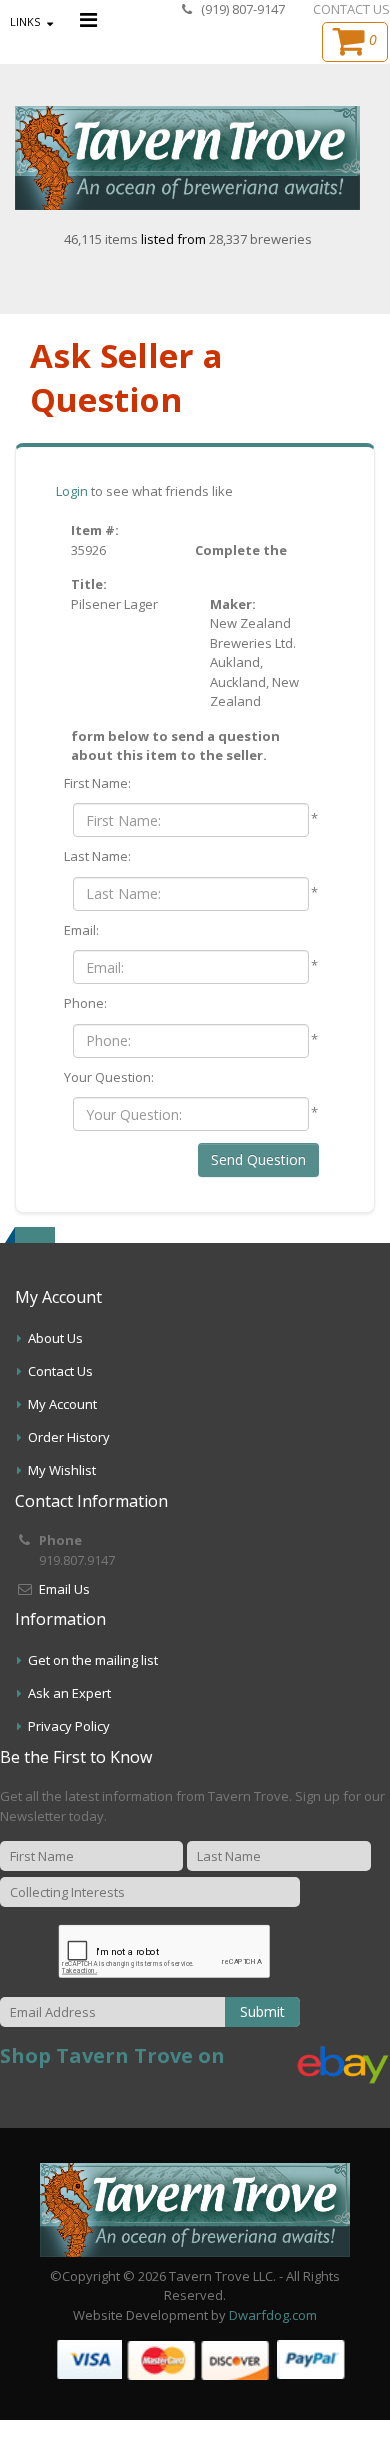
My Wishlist (62, 1470)
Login (72, 491)
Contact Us (60, 1371)
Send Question (258, 1159)
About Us (55, 1338)
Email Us (64, 1589)
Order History (69, 1437)
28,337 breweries (260, 239)
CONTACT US (351, 9)
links (25, 21)
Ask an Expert (69, 1693)
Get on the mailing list (93, 1660)
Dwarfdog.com (273, 2315)
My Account (62, 1404)
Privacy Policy (69, 1726)
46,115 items (102, 239)
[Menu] (88, 19)
